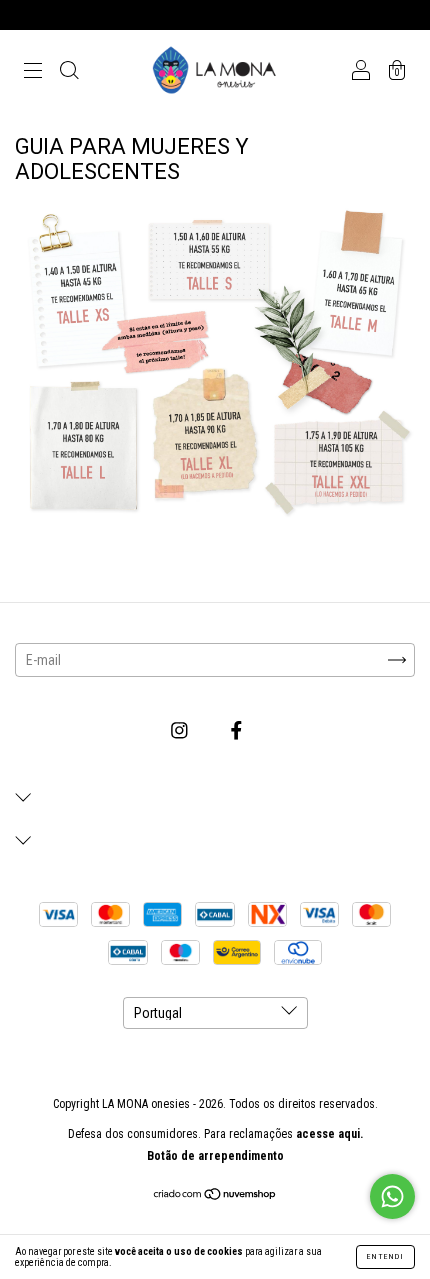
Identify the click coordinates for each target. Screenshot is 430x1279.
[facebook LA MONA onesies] (236, 731)
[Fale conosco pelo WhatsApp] (392, 1196)
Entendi (385, 1256)
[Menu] (33, 72)
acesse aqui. (329, 1134)
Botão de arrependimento (215, 1156)
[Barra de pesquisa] (69, 72)
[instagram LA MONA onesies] (181, 731)
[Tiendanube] (215, 1196)
